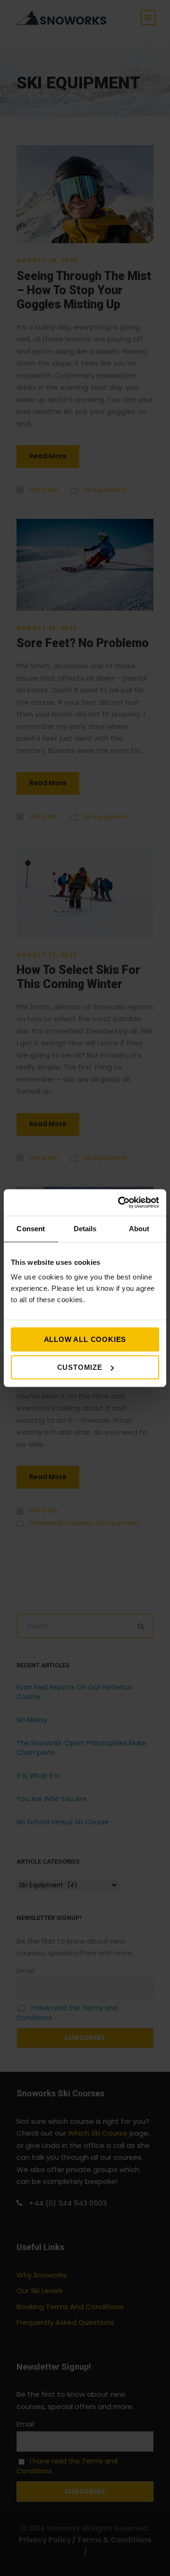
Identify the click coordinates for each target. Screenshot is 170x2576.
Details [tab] (85, 1229)
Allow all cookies (85, 1339)
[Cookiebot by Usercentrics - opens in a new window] (120, 1202)
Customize (80, 1367)
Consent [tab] (31, 1229)
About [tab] (139, 1229)
